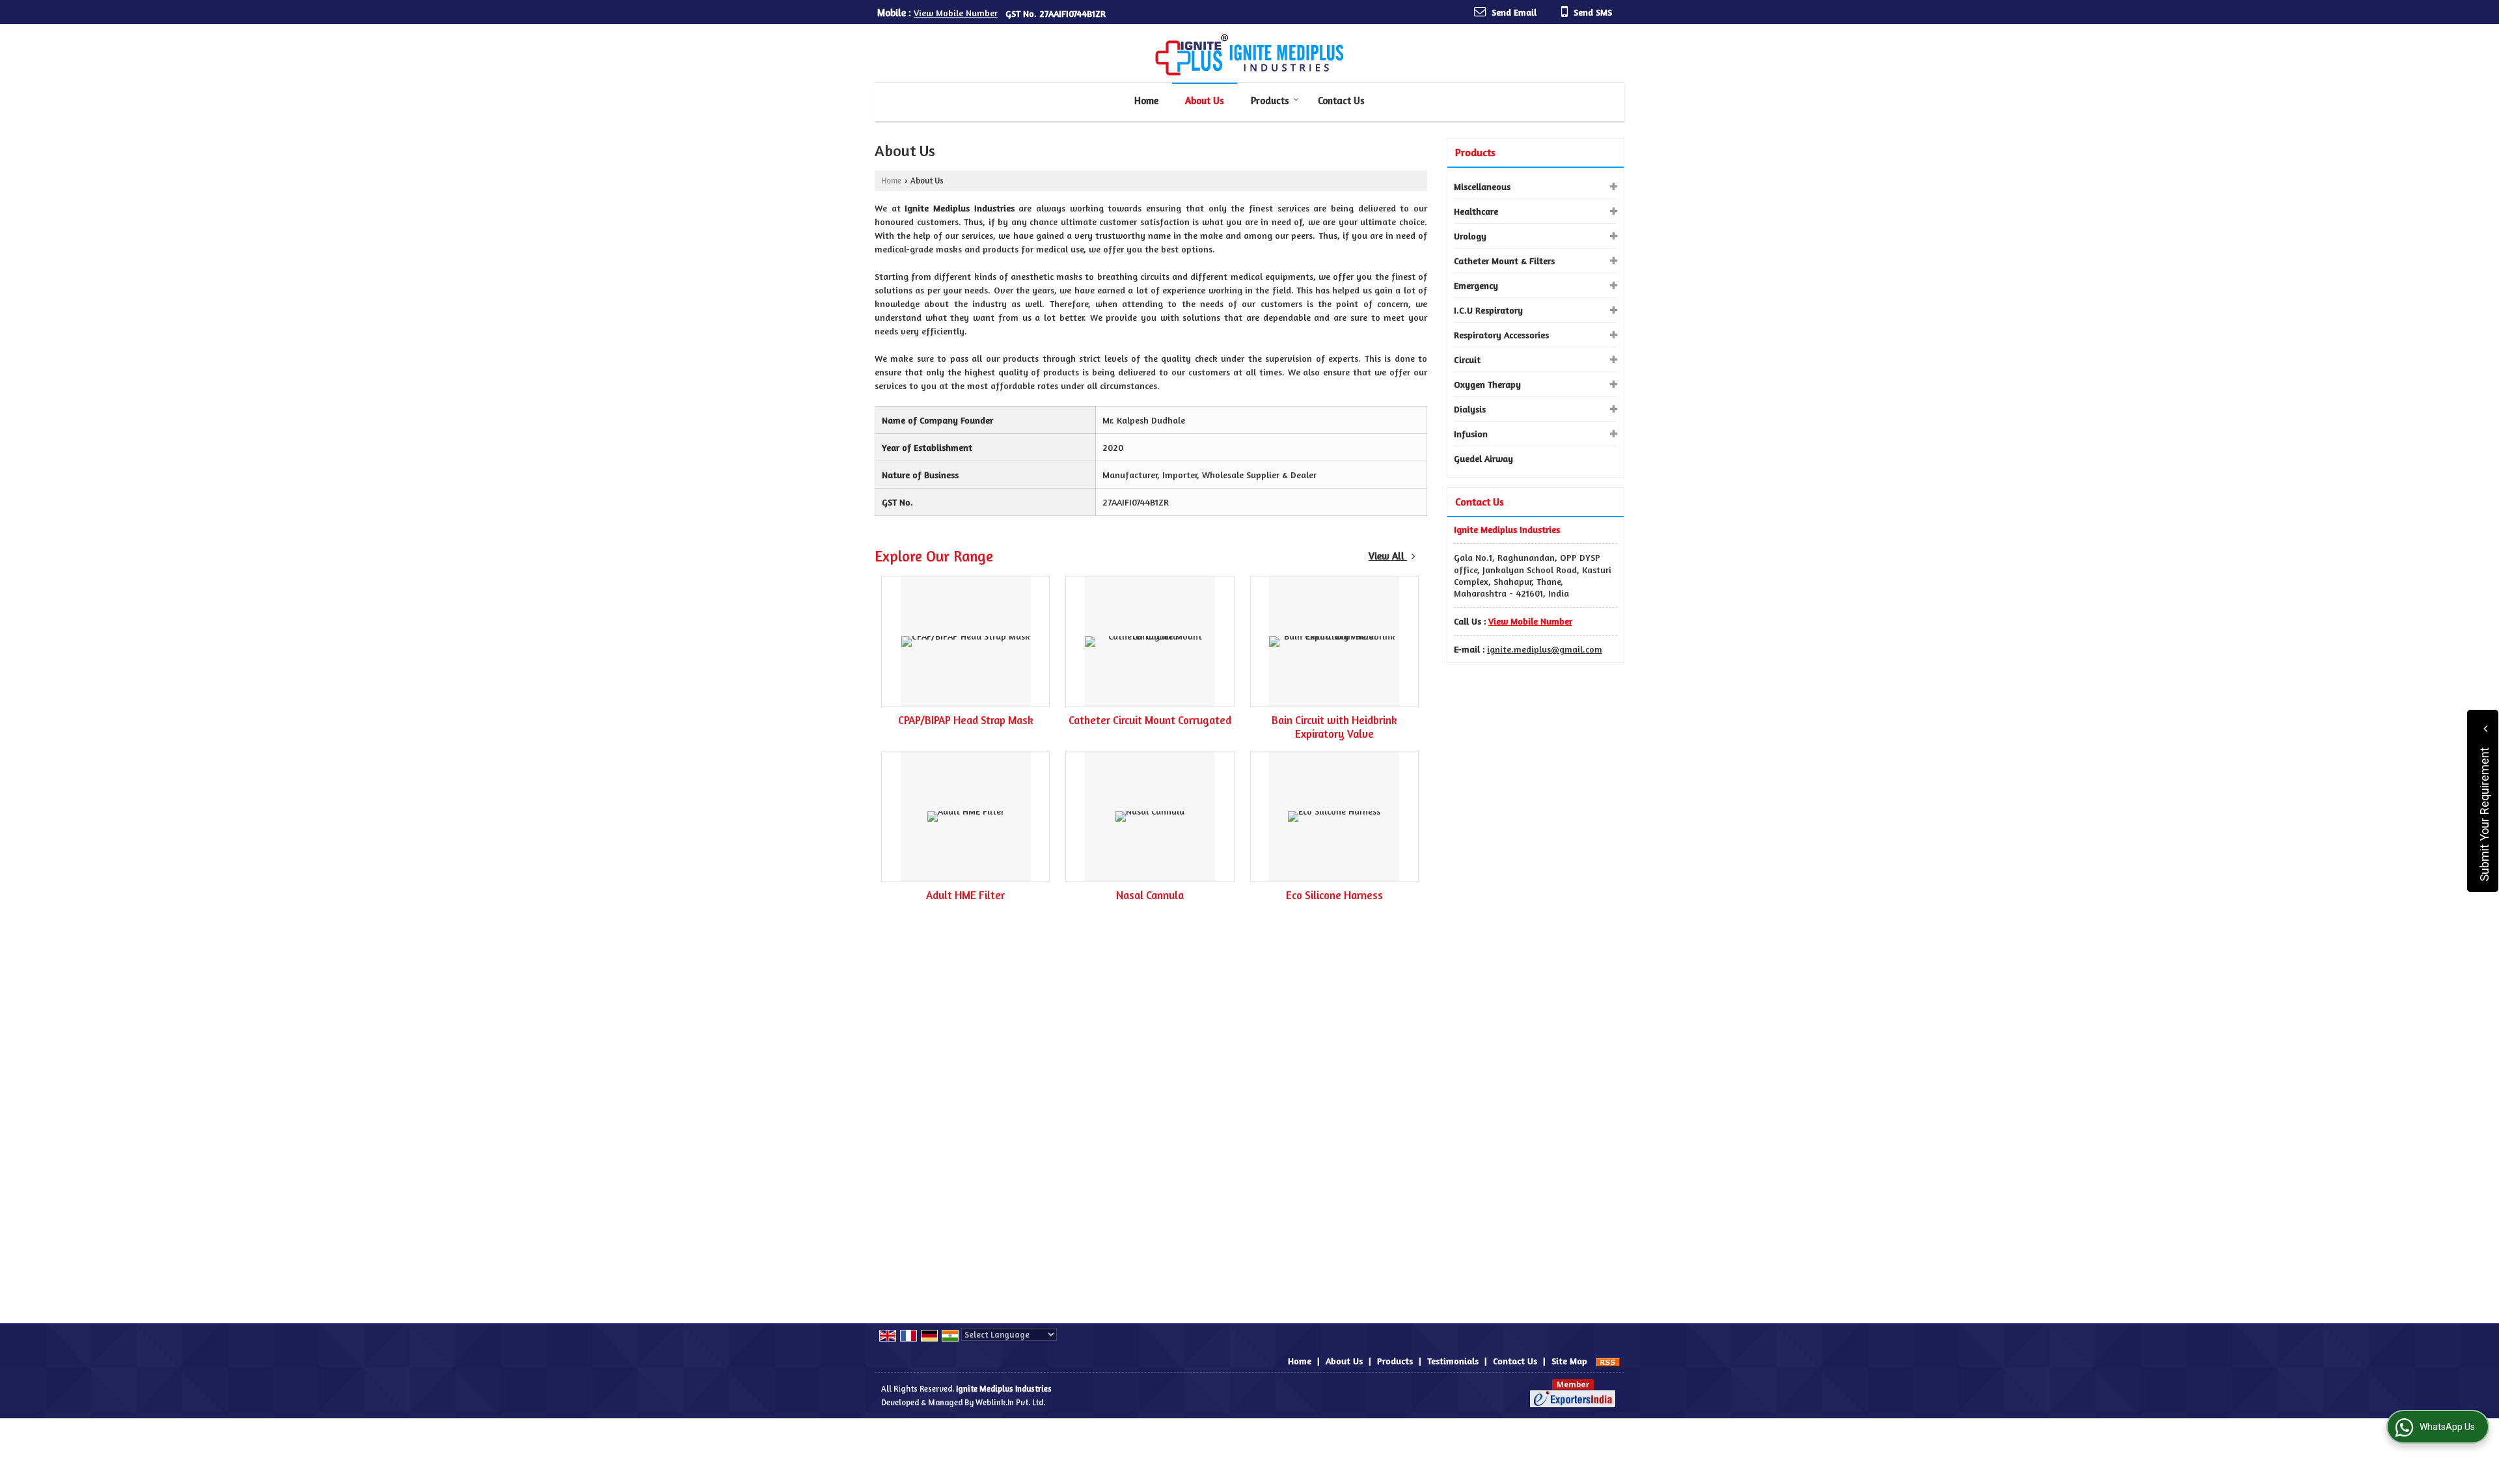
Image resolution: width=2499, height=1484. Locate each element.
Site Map (1569, 1361)
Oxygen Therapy (1487, 384)
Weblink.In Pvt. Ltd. (1010, 1402)
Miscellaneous (1482, 186)
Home (1146, 101)
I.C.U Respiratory (1488, 310)
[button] (956, 13)
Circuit (1467, 359)
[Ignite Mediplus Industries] (1249, 55)
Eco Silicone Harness (1334, 895)
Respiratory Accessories (1501, 335)
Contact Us (1341, 101)
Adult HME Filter (965, 895)
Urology (1470, 236)
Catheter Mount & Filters (1504, 261)
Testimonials (1453, 1361)
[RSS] (1608, 1361)
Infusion (1471, 434)
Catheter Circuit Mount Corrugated (1150, 720)
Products (1270, 101)
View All (1388, 556)
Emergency (1476, 285)
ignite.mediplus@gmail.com (1545, 649)
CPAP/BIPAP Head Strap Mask (966, 720)
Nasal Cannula (1150, 895)
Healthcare (1476, 211)
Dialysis (1470, 409)
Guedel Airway (1483, 458)
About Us (1205, 101)
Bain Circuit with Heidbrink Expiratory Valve (1334, 727)
